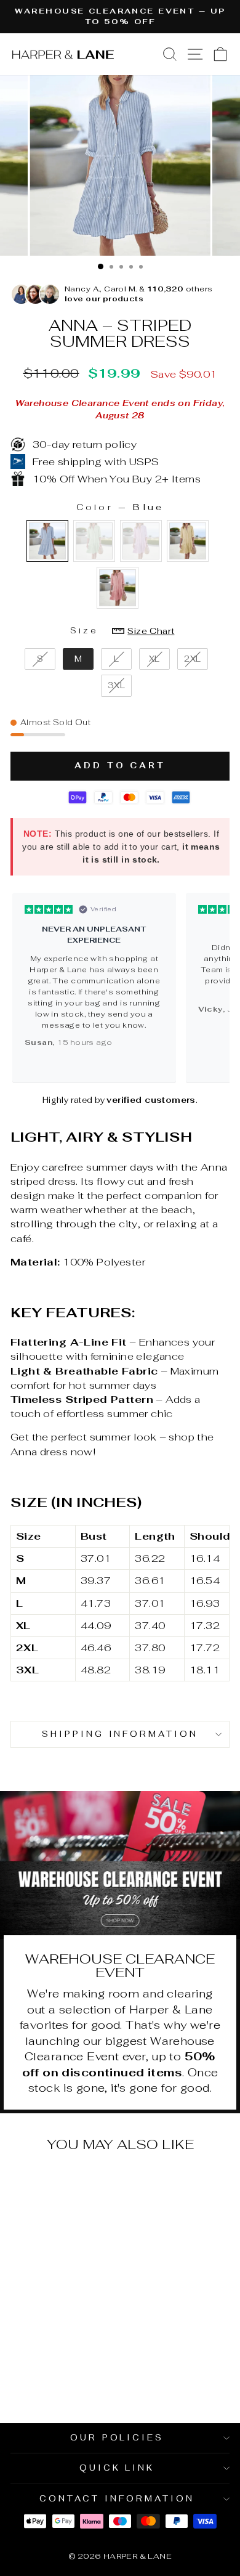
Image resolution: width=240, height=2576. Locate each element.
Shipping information (120, 1734)
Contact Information (117, 2499)
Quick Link (117, 2468)
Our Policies (117, 2438)
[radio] (47, 541)
